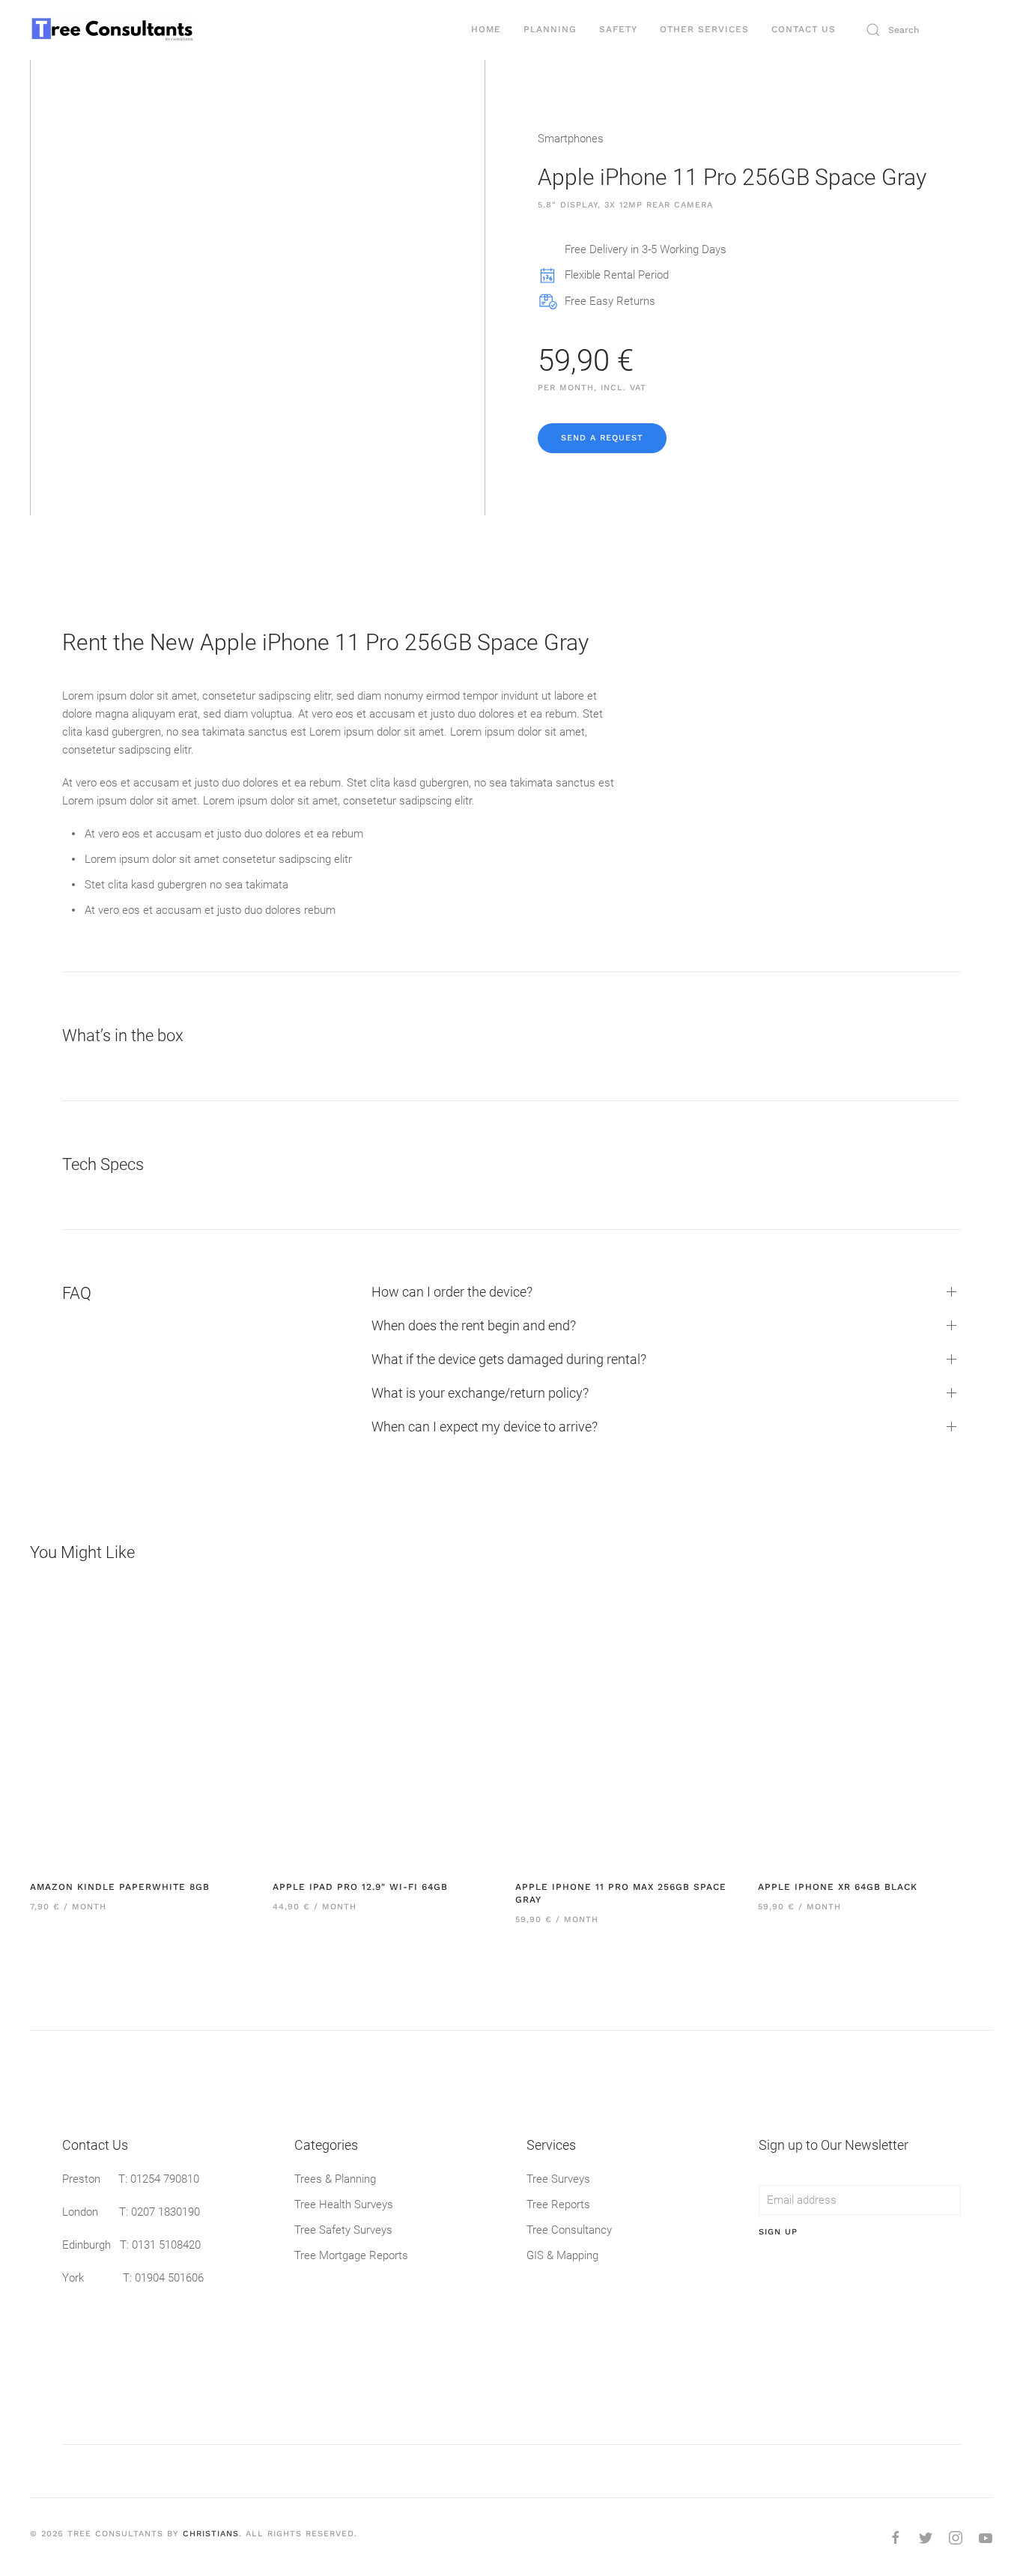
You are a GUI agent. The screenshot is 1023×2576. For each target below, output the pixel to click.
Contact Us (804, 29)
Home (486, 29)
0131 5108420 (166, 2245)
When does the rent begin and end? (474, 1325)
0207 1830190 (166, 2212)
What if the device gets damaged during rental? (509, 1359)
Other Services (704, 29)
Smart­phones (571, 139)
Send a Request (602, 438)
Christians (211, 2534)
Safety (618, 29)
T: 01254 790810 (159, 2179)
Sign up (778, 2232)
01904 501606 (169, 2278)
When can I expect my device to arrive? (485, 1427)
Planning (550, 29)
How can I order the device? (452, 1292)
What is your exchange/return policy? (480, 1393)
